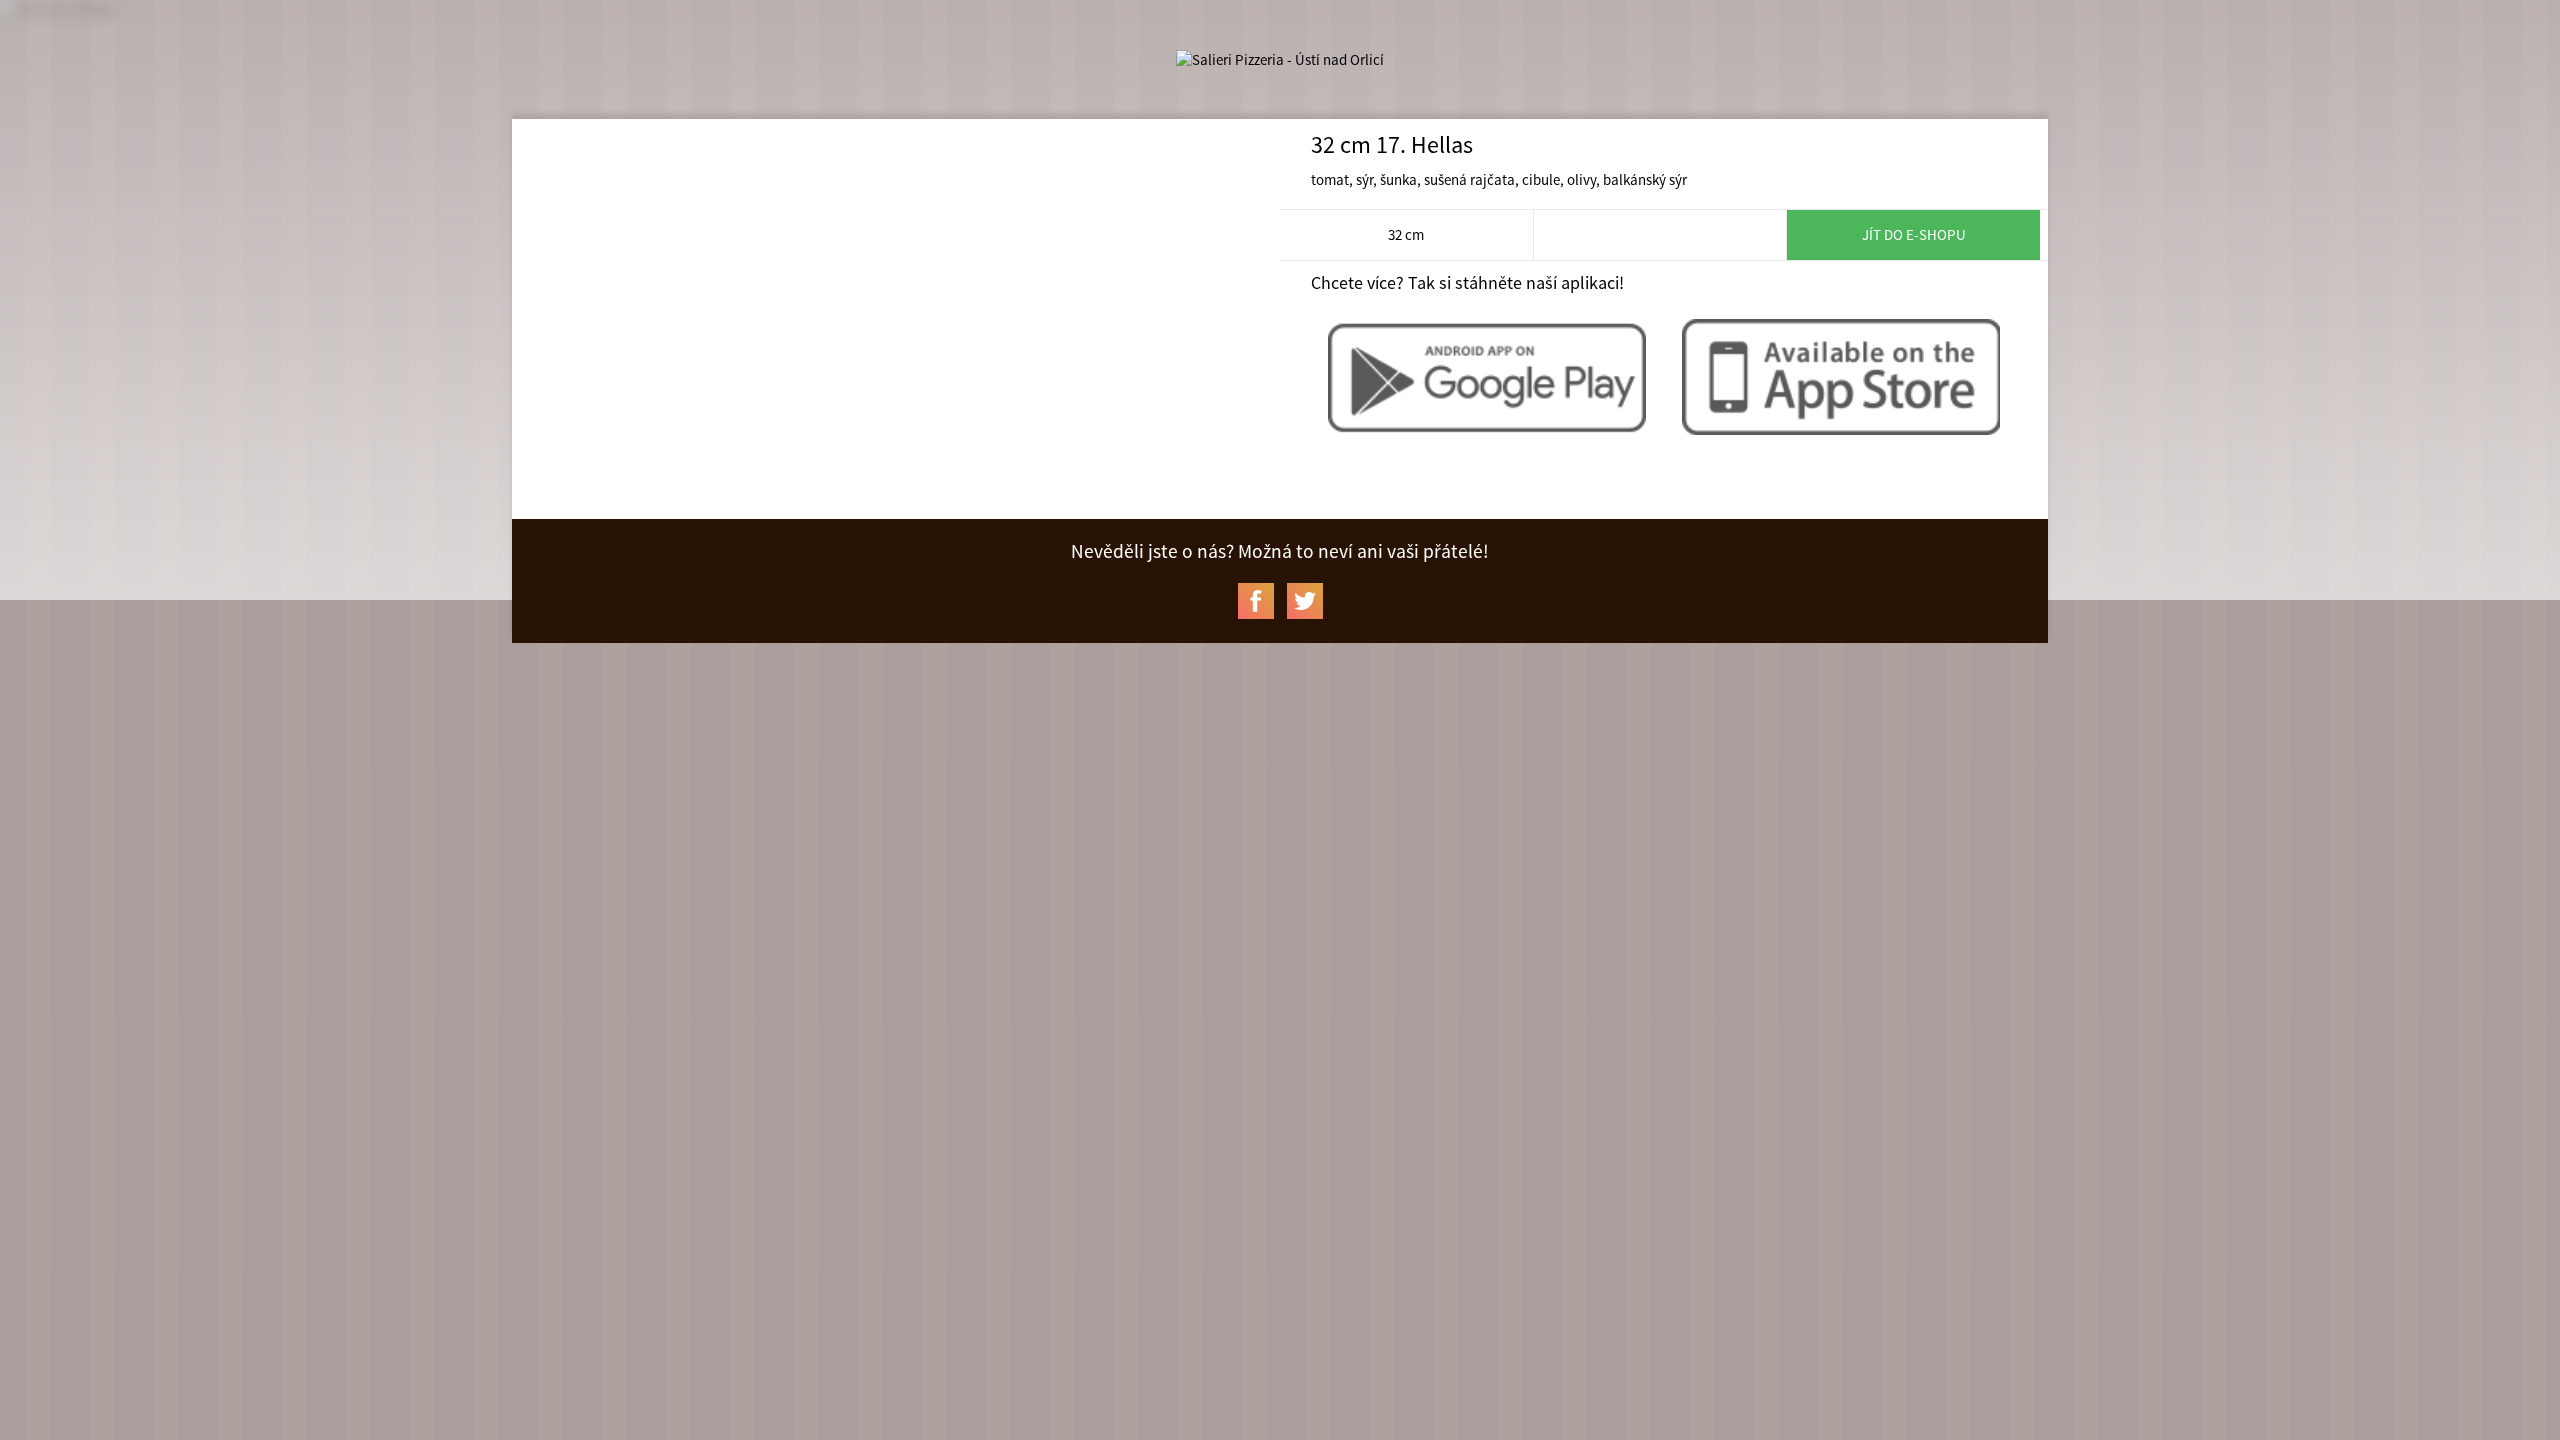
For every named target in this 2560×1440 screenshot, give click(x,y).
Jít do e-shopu (1914, 234)
